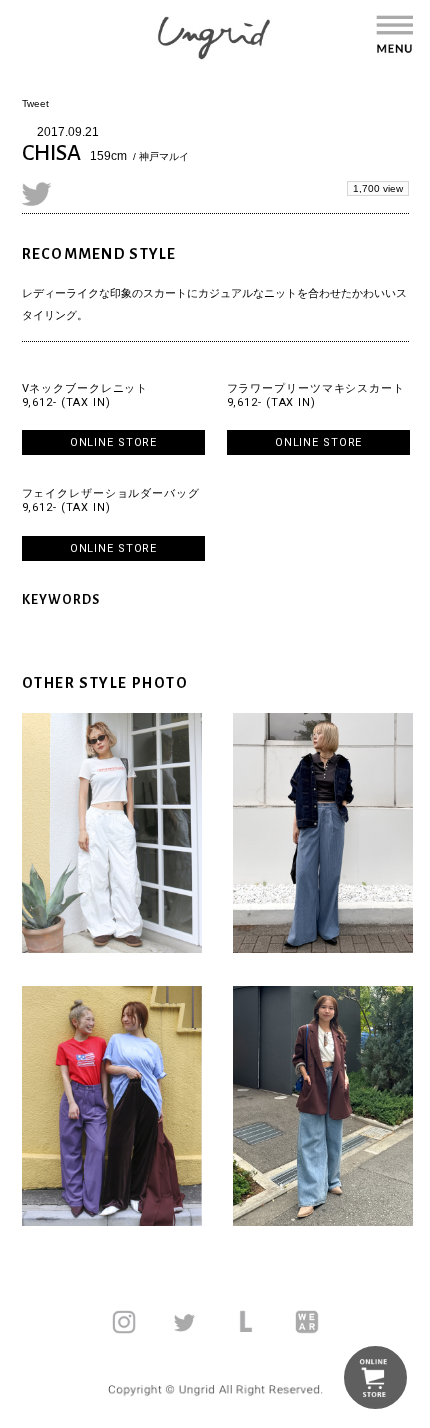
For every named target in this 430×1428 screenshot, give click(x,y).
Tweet (35, 103)
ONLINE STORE (114, 442)
